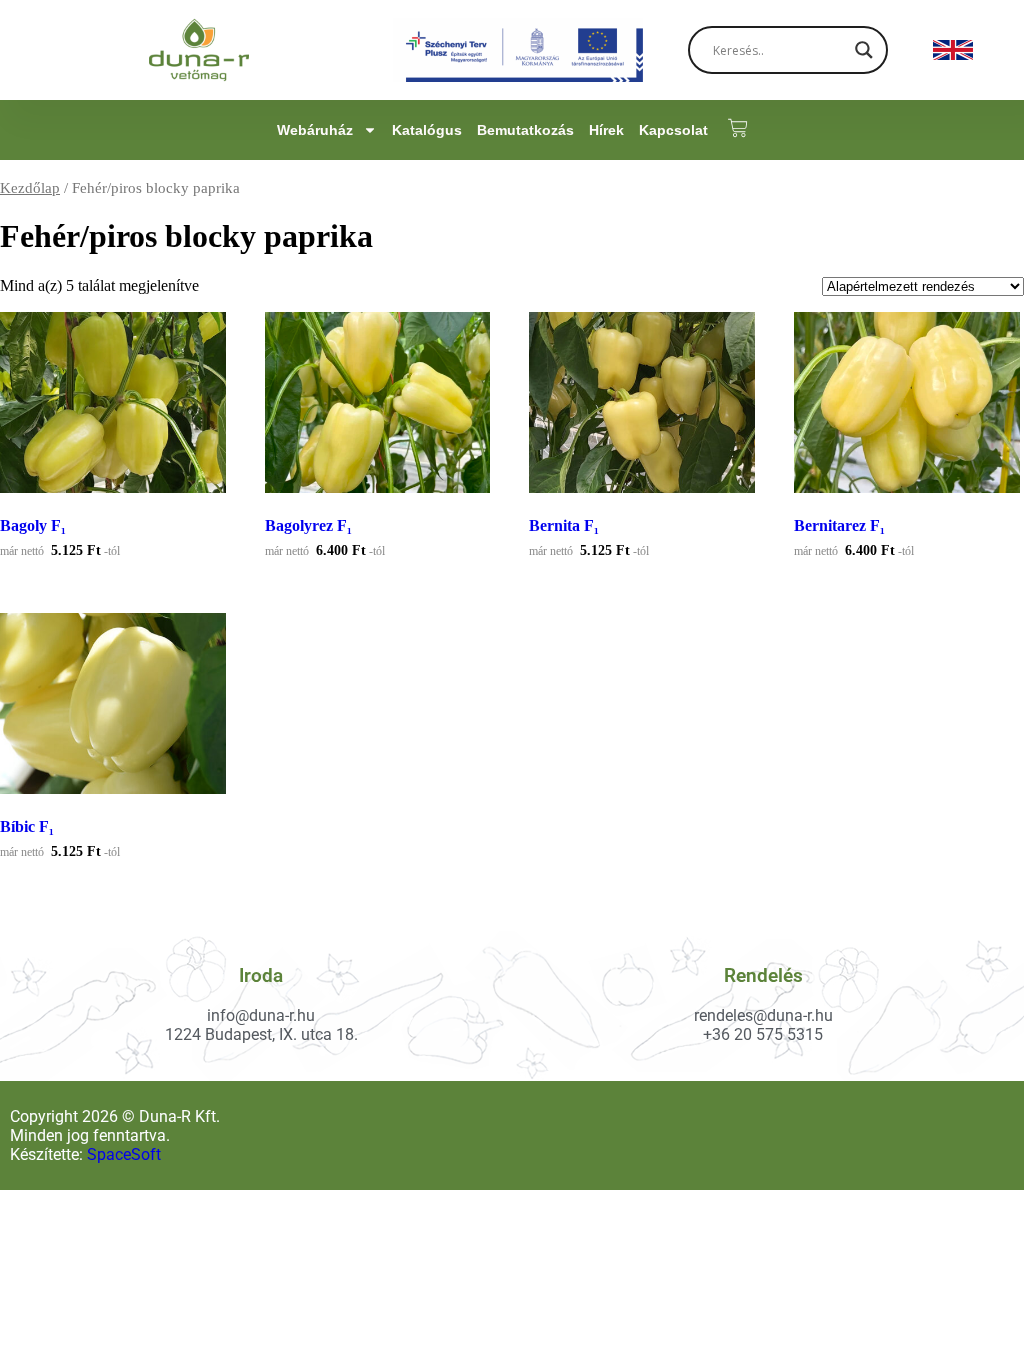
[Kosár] (728, 128)
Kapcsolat (673, 130)
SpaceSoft (124, 1154)
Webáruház (315, 130)
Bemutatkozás (525, 130)
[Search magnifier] (864, 50)
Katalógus (427, 130)
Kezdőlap (30, 188)
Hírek (606, 130)
